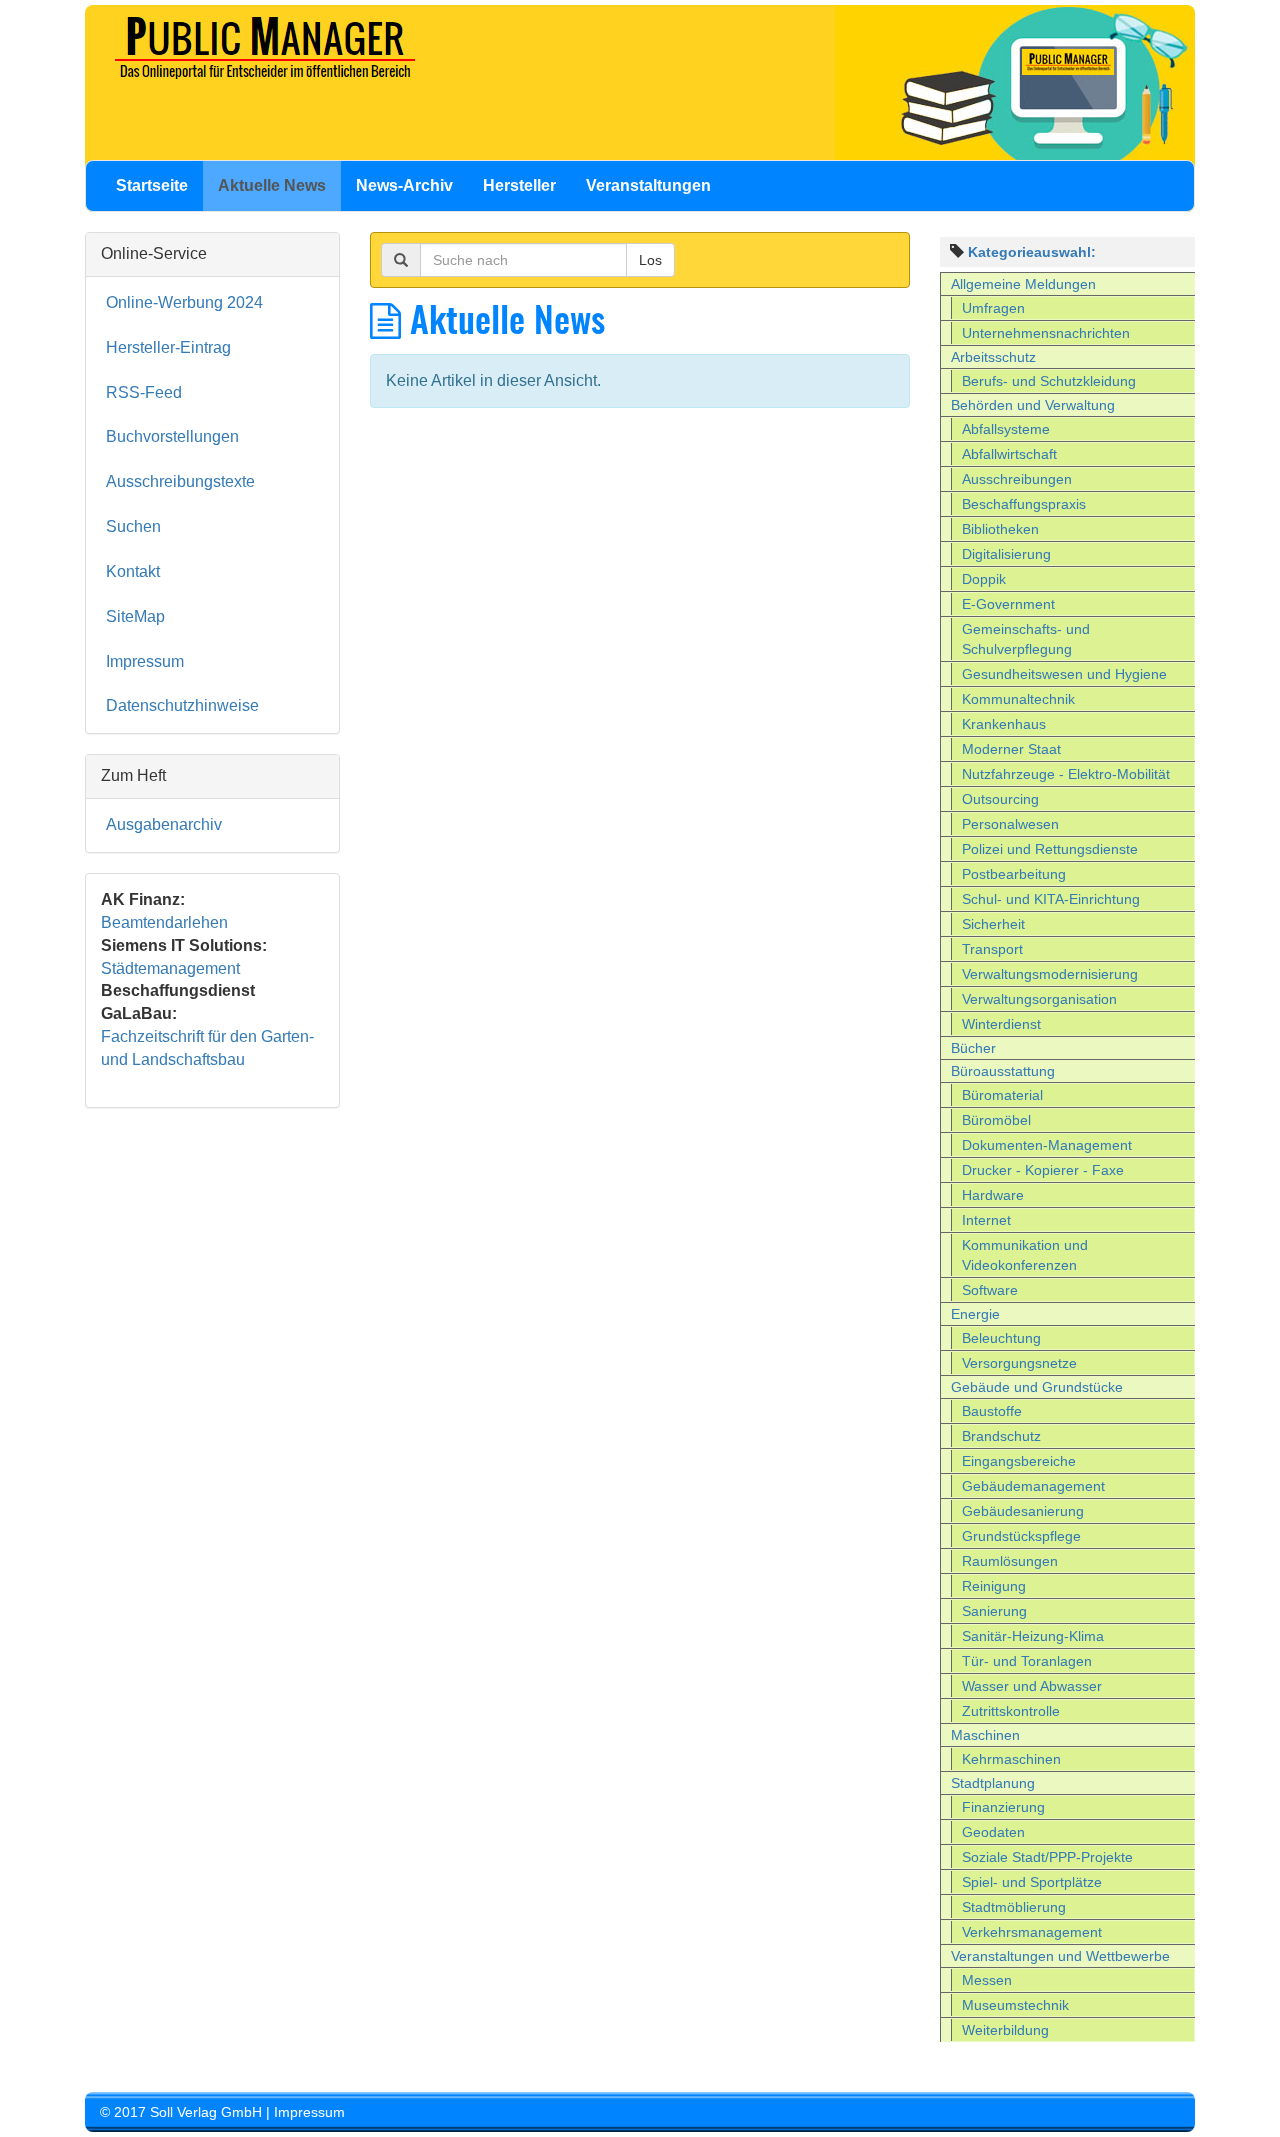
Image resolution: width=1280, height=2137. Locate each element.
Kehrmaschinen (1011, 1759)
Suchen (133, 526)
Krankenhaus (1004, 724)
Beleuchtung (1001, 1338)
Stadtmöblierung (1014, 1907)
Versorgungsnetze (1019, 1363)
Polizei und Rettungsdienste (1050, 849)
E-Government (1008, 604)
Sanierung (994, 1611)
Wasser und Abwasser (1032, 1686)
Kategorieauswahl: (1032, 252)
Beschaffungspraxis (1024, 504)
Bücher (973, 1048)
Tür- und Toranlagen (1027, 1661)
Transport (992, 949)
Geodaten (993, 1832)
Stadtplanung (993, 1783)
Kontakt (133, 571)
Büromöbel (996, 1120)
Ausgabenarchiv (164, 824)
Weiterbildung (1005, 2030)
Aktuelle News (272, 185)
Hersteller (519, 185)
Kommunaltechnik (1018, 699)
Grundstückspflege (1021, 1536)
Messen (987, 1980)
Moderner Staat (1011, 749)
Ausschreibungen (1017, 479)
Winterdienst (1001, 1024)
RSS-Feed (144, 392)
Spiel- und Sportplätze (1032, 1882)
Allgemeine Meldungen (1023, 284)
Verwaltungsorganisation (1039, 999)
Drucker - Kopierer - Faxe (1043, 1170)
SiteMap (135, 616)
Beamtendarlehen (164, 922)
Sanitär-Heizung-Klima (1033, 1636)
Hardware (993, 1195)
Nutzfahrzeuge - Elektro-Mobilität (1066, 774)
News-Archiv (404, 185)
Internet (986, 1220)
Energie (975, 1314)
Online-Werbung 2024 (184, 302)
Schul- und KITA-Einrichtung (1051, 899)
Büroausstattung (1003, 1071)
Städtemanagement (170, 968)
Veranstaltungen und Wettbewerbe (1060, 1956)
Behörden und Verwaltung (1033, 405)
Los (650, 260)
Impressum (145, 661)
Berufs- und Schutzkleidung (1049, 381)
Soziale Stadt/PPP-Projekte (1047, 1857)
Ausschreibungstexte (180, 481)
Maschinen (985, 1735)
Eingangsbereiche (1019, 1461)
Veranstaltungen (648, 185)
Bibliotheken (1000, 529)
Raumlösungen (1010, 1561)
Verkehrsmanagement (1032, 1932)
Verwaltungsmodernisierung (1050, 974)
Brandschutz (1001, 1436)
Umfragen (993, 308)
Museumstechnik (1015, 2005)
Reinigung (994, 1586)
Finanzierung (1003, 1807)
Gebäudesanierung (1023, 1511)
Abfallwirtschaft (1009, 454)
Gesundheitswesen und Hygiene (1064, 674)
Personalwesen (1010, 824)
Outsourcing (1000, 799)
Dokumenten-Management (1047, 1145)
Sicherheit (993, 924)
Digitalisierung (1006, 554)
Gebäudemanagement (1033, 1486)
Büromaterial (1002, 1095)
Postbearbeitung (1014, 874)
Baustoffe (992, 1411)
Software (990, 1290)
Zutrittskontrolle (1011, 1711)
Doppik (984, 579)
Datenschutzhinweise (182, 705)
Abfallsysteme (1006, 429)
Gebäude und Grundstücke (1037, 1387)
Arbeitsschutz (993, 357)
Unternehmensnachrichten (1046, 333)
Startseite (152, 185)
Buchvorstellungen (172, 436)
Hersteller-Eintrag (168, 347)
